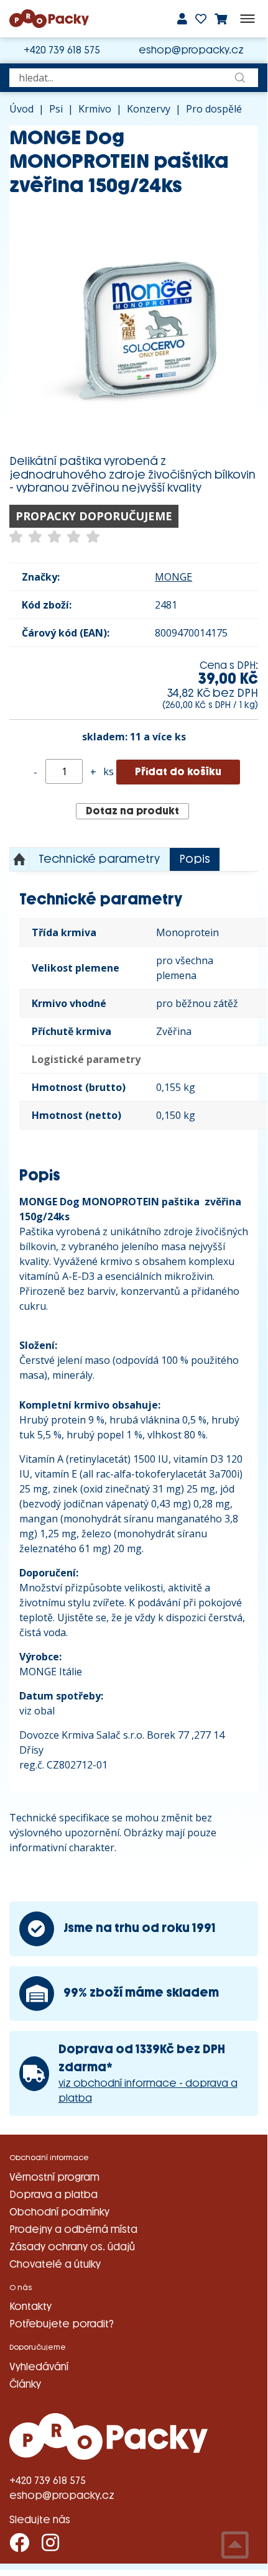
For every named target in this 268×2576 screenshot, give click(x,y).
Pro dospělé (214, 109)
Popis (195, 859)
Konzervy (149, 109)
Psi (56, 109)
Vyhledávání (39, 2367)
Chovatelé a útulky (55, 2264)
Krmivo (95, 109)
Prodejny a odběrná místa (73, 2229)
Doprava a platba (53, 2195)
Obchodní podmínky (59, 2212)
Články (25, 2384)
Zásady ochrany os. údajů (72, 2247)
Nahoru (19, 860)
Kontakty (30, 2307)
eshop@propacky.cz (191, 50)
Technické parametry (99, 859)
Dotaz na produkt (132, 811)
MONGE (173, 577)
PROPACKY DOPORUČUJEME (94, 516)
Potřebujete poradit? (62, 2324)
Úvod (21, 109)
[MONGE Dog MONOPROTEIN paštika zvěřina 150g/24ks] (134, 331)
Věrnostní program (54, 2177)
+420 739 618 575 (62, 50)
